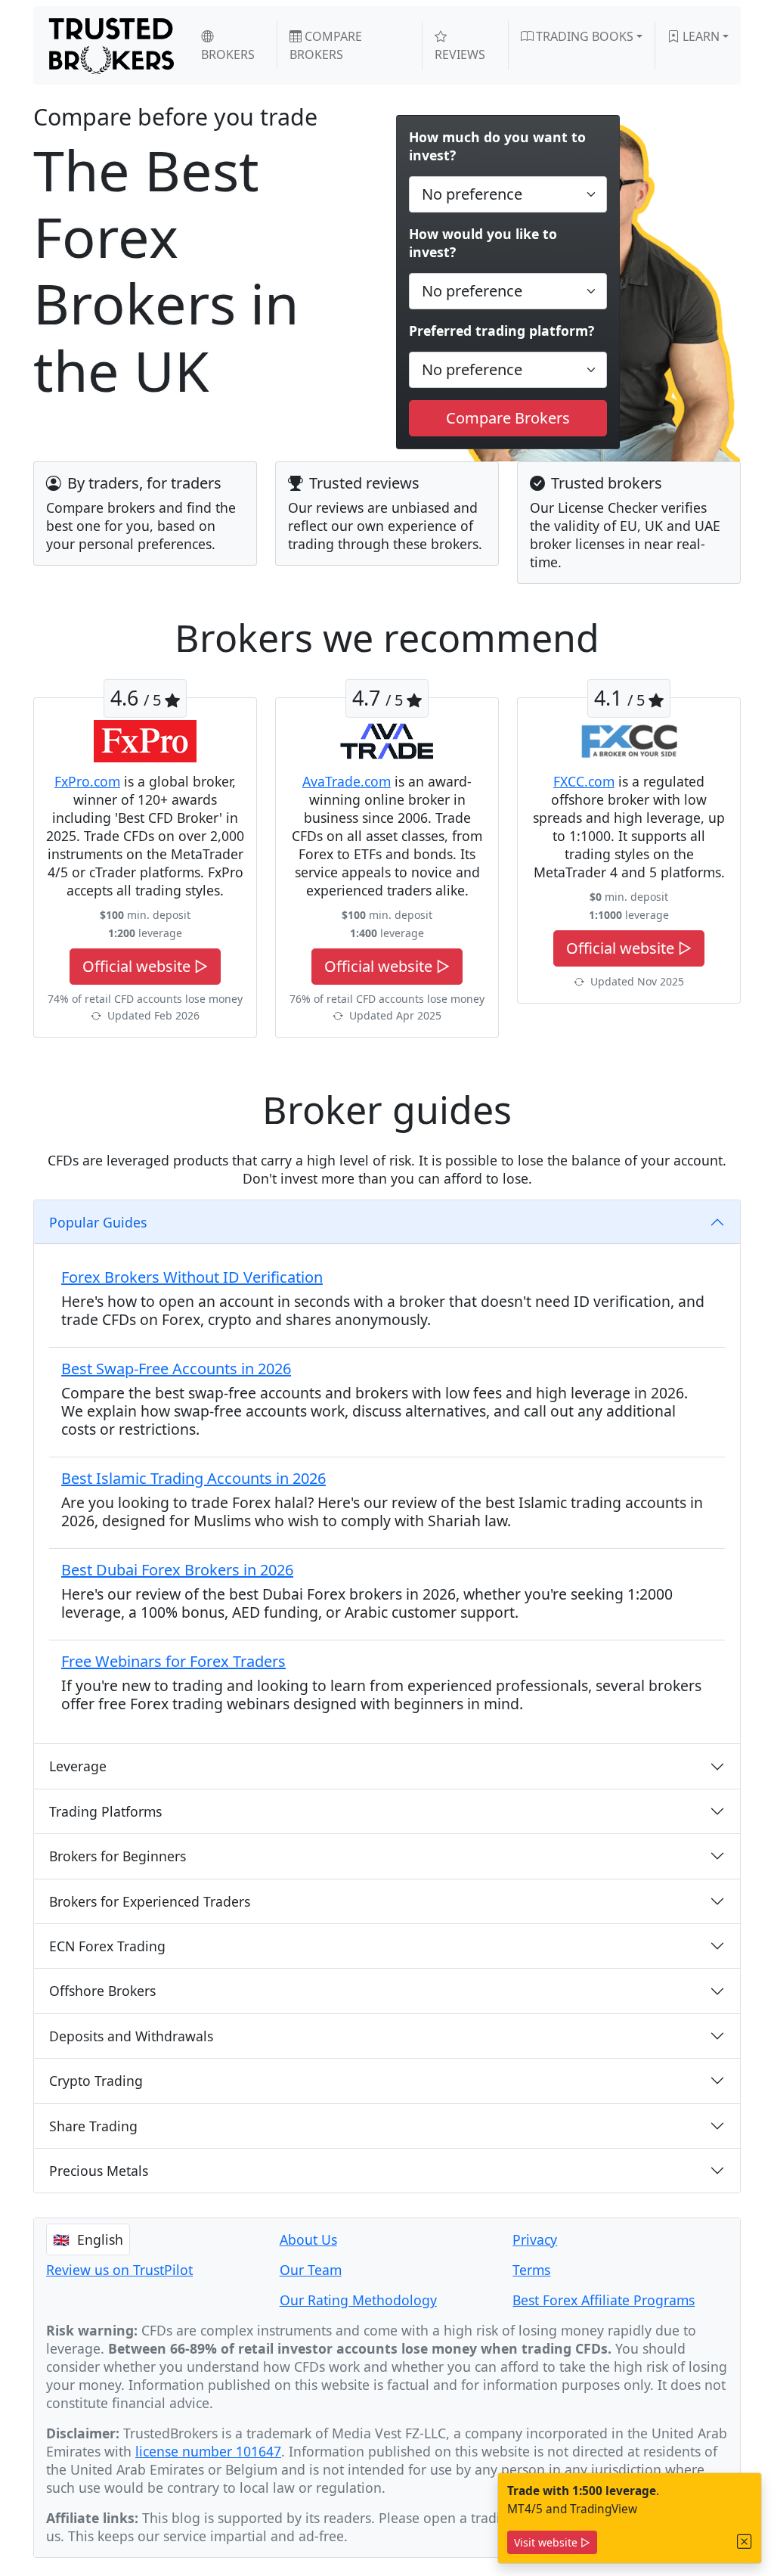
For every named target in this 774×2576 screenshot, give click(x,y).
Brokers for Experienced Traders (150, 1901)
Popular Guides (98, 1222)
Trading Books (583, 36)
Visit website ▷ (552, 2542)
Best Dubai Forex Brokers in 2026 (177, 1570)
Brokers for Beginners (118, 1856)
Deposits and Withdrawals (131, 2036)
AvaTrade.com (347, 781)
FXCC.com (584, 781)
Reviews (460, 54)
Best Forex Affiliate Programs (604, 2300)
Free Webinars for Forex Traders (173, 1661)
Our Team (311, 2270)
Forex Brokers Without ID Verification (192, 1277)
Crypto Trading (96, 2081)
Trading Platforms (105, 1811)
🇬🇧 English (88, 2239)
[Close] (745, 2542)
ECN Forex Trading (107, 1946)
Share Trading (93, 2126)
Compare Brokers (326, 45)
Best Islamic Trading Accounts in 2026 (193, 1478)
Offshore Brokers (102, 1991)
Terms (531, 2270)
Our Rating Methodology (358, 2300)
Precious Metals (99, 2171)
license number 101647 (208, 2451)
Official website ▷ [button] (145, 966)
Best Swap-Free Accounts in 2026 (176, 1369)
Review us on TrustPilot (119, 2270)
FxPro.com (87, 781)
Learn (700, 36)
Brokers (228, 54)
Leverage (78, 1766)
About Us (308, 2239)
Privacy (535, 2239)
